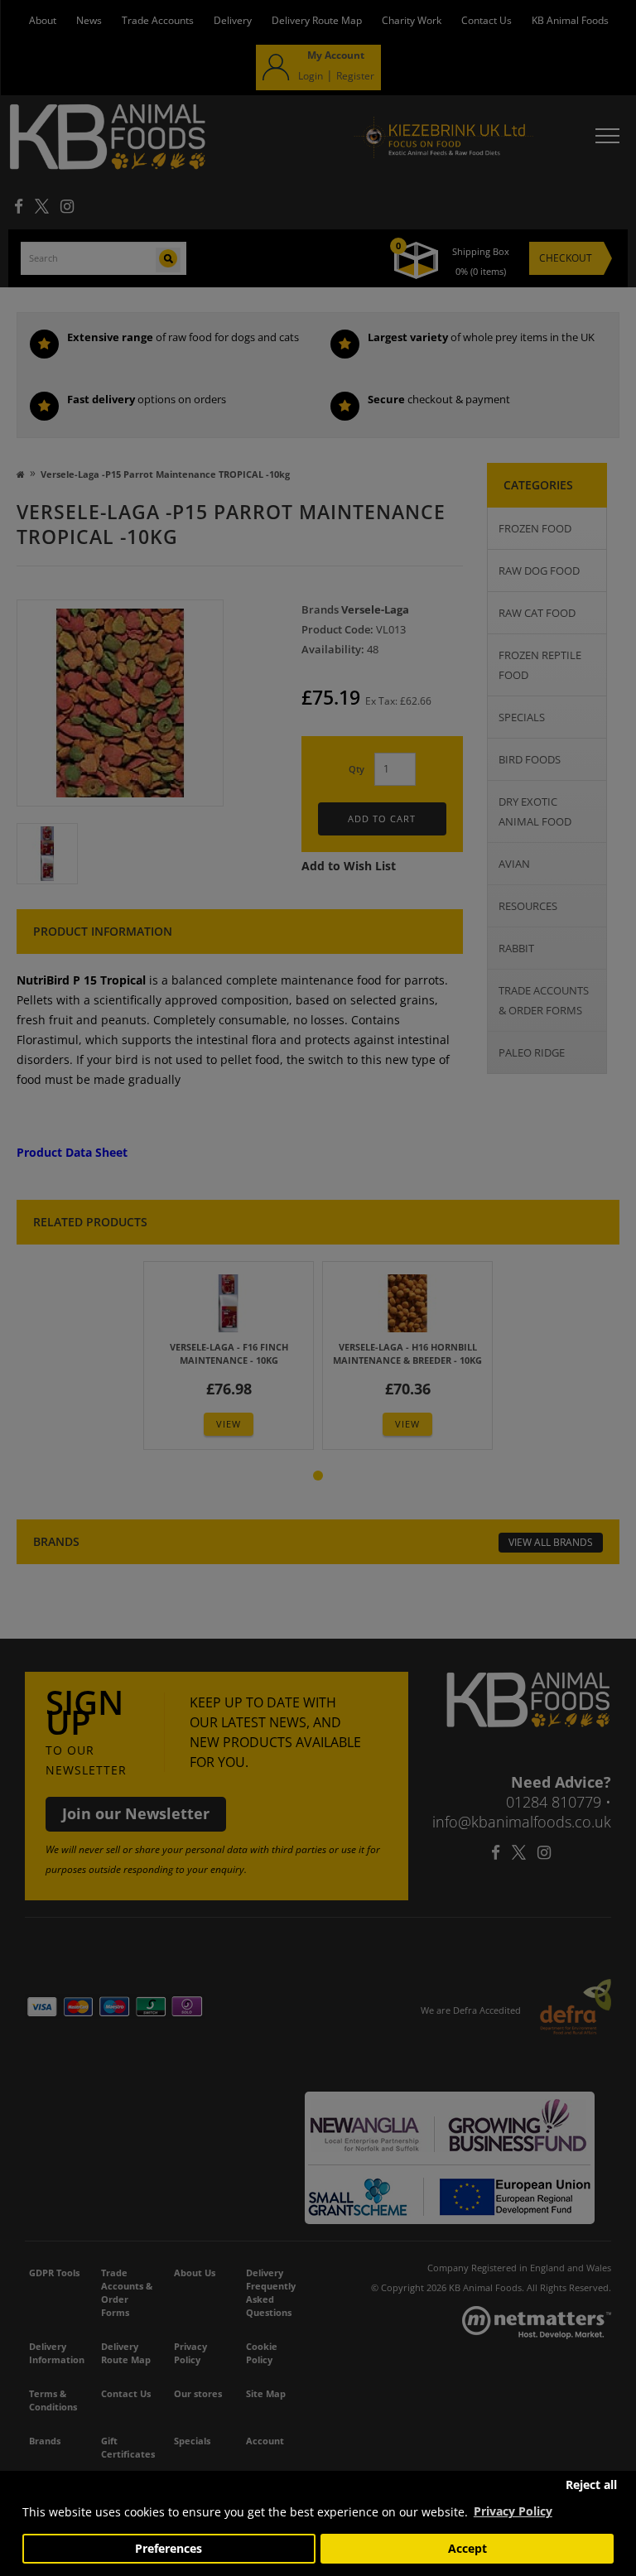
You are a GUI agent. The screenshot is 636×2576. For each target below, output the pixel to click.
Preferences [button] (169, 2549)
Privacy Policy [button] (513, 2511)
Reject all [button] (591, 2485)
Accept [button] (467, 2549)
